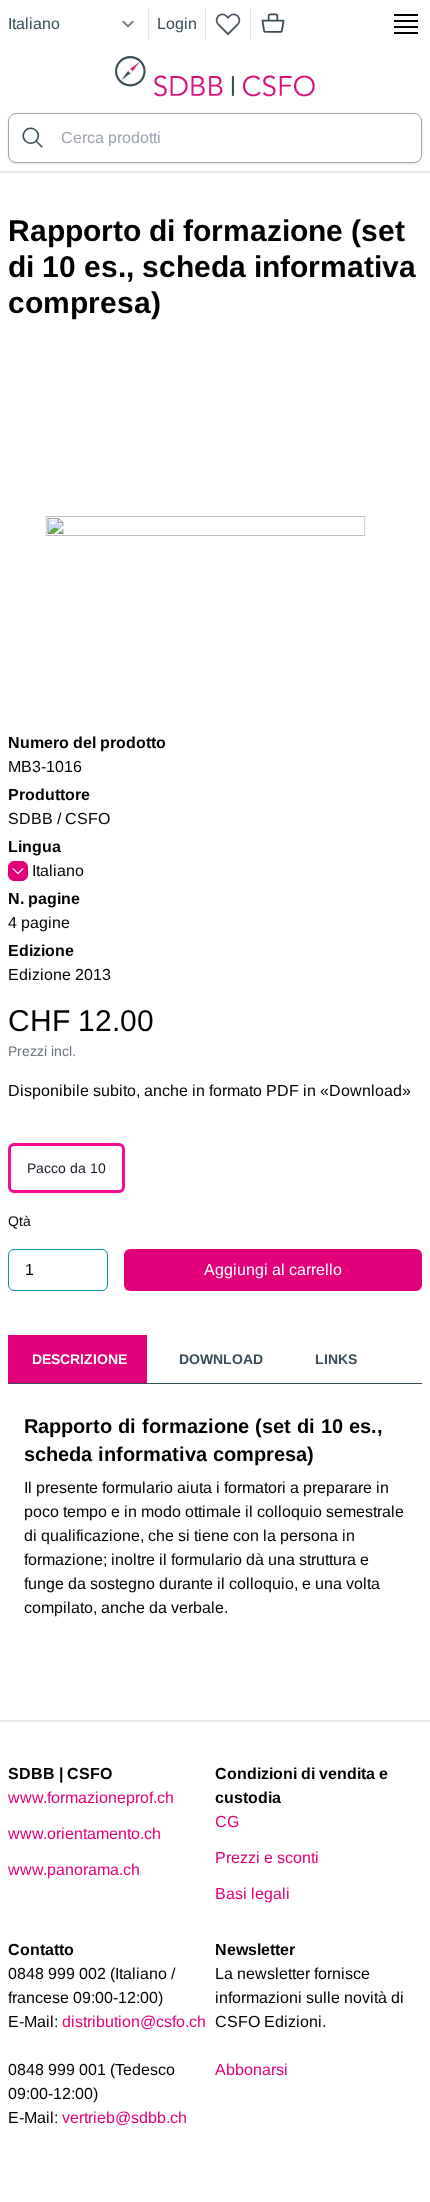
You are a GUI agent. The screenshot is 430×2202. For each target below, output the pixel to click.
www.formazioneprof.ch (91, 1797)
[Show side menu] (406, 24)
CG (227, 1821)
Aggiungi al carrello (273, 1269)
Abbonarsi (251, 2069)
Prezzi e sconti (267, 1857)
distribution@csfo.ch (134, 2021)
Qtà (19, 1221)
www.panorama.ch (74, 1869)
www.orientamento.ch (84, 1833)
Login (177, 23)
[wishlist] (228, 24)
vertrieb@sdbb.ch (124, 2117)
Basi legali (252, 1893)
